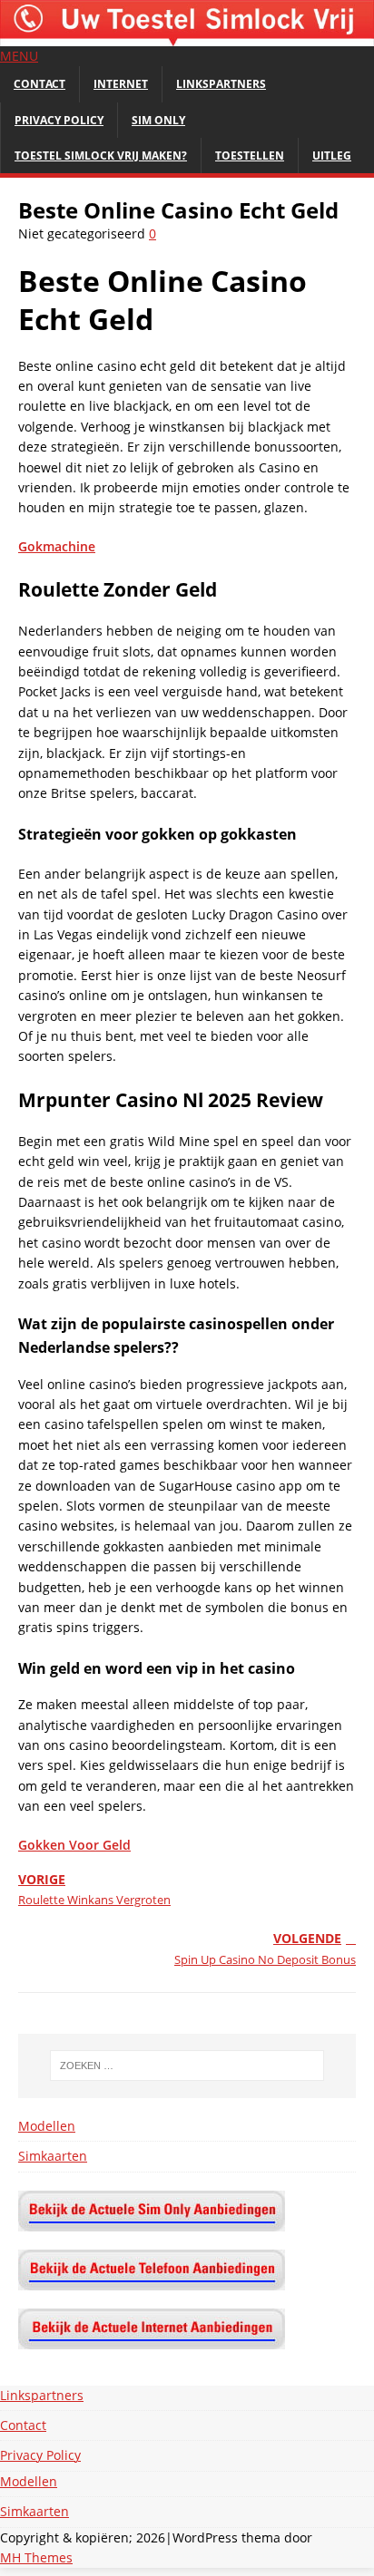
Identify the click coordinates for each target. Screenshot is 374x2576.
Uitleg (332, 156)
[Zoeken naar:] (187, 2066)
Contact (39, 84)
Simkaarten (53, 2156)
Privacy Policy (59, 120)
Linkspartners (221, 84)
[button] (19, 56)
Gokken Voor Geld (74, 1845)
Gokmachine (57, 546)
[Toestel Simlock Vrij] (187, 36)
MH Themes (36, 2557)
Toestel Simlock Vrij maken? (101, 156)
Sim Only (158, 120)
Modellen (47, 2126)
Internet (121, 84)
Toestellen (250, 156)
